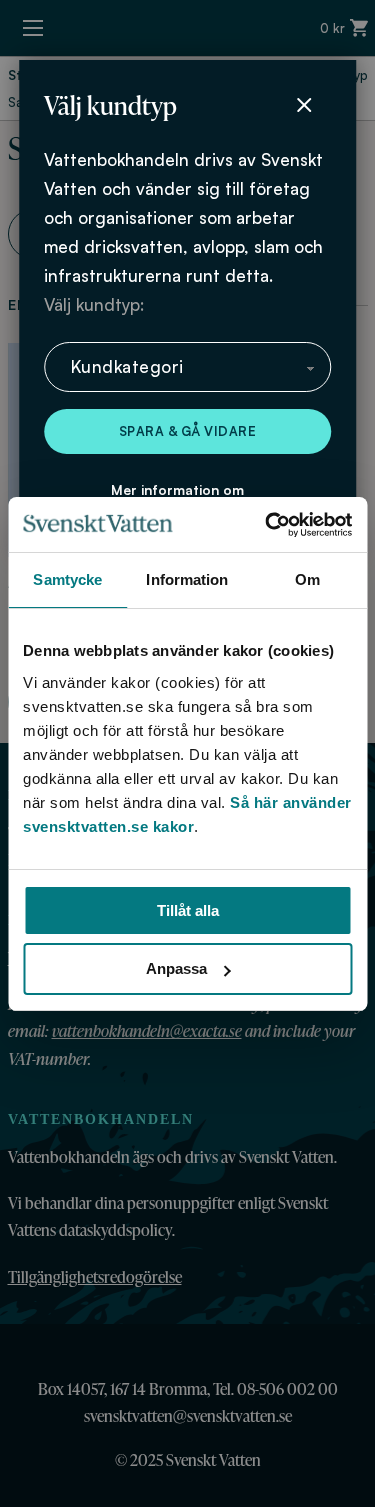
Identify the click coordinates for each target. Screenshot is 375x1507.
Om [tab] (307, 579)
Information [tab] (187, 579)
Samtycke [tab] (67, 579)
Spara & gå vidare (188, 431)
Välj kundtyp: (94, 304)
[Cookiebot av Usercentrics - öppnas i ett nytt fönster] (267, 525)
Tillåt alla (188, 910)
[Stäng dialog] (304, 105)
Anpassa (176, 968)
